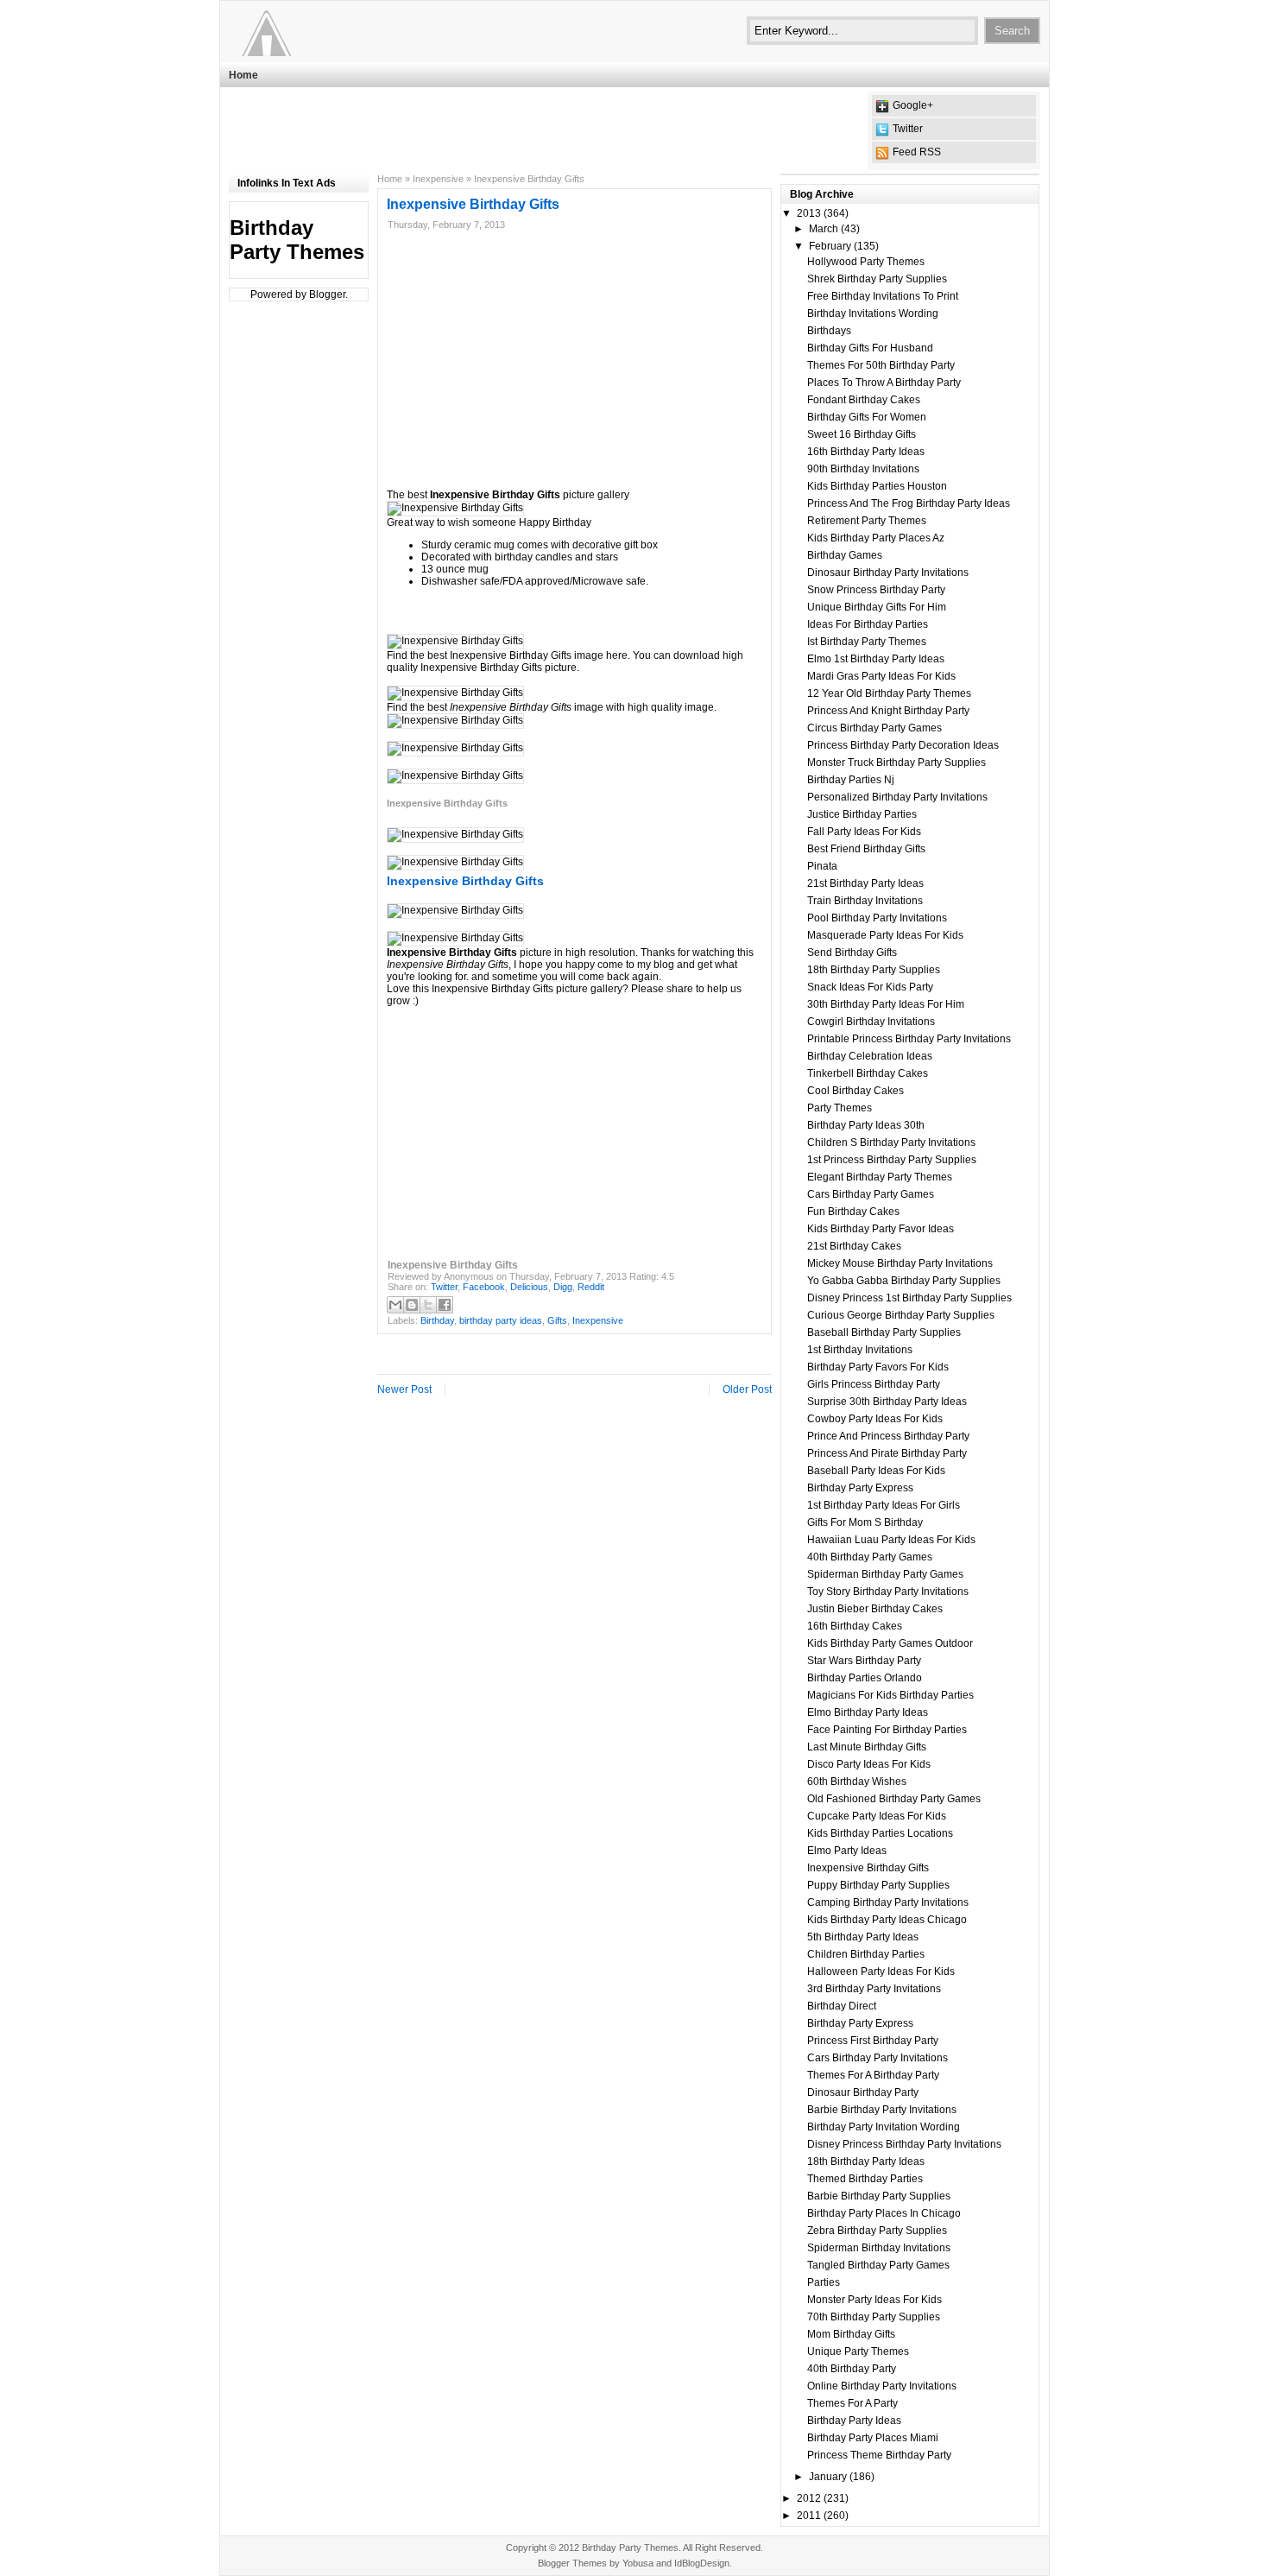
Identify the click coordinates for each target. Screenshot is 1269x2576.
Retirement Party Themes (867, 521)
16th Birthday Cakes (855, 1626)
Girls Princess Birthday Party (874, 1384)
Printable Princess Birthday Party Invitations (909, 1039)
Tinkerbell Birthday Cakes (868, 1073)
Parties (824, 2282)
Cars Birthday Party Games (871, 1194)
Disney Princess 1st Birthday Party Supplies (909, 1298)
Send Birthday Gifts (852, 953)
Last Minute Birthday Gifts (867, 1747)
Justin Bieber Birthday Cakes (875, 1609)
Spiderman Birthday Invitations (879, 2248)
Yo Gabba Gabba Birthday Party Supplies (904, 1281)
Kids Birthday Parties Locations (880, 1833)
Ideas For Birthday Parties (868, 624)
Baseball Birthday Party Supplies (884, 1332)
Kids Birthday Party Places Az (876, 538)
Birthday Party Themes (297, 240)
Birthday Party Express (860, 1488)
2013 (809, 213)
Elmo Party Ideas (847, 1851)
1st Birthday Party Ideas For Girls (884, 1505)
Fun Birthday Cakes (853, 1212)
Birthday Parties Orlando (865, 1678)
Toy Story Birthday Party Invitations (888, 1592)
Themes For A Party (852, 2403)
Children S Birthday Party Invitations (891, 1142)
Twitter (908, 129)
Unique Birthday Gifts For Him (877, 607)
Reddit (591, 1287)
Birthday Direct (842, 2006)
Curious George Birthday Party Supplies (901, 1315)
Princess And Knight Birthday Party (888, 711)
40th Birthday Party (852, 2369)
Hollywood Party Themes (866, 262)
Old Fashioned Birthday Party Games (894, 1799)
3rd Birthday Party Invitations (874, 1989)
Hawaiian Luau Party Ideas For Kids (891, 1540)
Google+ (913, 105)
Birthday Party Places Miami (873, 2438)
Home (243, 75)
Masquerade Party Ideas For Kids (885, 935)
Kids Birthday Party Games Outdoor (890, 1643)
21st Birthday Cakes (854, 1246)
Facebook (484, 1287)
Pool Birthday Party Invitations (877, 918)
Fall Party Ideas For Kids (864, 832)
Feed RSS (917, 152)
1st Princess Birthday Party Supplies (892, 1160)
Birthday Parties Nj (851, 780)
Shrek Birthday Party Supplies (877, 279)
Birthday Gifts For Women (867, 417)
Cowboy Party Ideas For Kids (875, 1419)
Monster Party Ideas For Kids (874, 2300)
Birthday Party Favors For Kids (878, 1367)
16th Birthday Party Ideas (866, 452)
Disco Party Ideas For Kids (869, 1764)
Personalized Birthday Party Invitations (897, 797)
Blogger (327, 294)
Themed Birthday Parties (865, 2179)
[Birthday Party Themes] (335, 30)
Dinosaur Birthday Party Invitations (888, 573)
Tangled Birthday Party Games (878, 2265)
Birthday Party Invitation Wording (884, 2127)
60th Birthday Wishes (857, 1782)
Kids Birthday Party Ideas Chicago (887, 1920)
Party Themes (840, 1108)
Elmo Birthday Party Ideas (868, 1712)
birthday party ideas (501, 1320)
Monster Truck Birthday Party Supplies (897, 763)
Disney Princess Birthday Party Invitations (904, 2144)
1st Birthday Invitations (860, 1350)
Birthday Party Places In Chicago (884, 2213)
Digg (563, 1287)
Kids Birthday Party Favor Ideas (881, 1229)
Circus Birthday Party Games (874, 728)
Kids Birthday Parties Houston (877, 486)
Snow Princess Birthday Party (876, 590)
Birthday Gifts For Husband (870, 348)
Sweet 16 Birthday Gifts (862, 434)
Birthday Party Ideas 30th (866, 1125)
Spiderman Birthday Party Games (885, 1574)
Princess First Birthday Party (873, 2041)
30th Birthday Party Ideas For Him (886, 1004)
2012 (809, 2498)
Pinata (822, 866)
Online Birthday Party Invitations (882, 2386)
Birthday (437, 1320)
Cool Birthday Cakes (855, 1091)
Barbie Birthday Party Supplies (879, 2196)
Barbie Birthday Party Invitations (882, 2110)
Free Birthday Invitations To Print (883, 296)
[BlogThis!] (412, 1305)
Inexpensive (438, 179)
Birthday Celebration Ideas (870, 1056)
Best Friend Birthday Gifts (866, 849)
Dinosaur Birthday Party (863, 2092)
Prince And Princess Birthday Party (888, 1436)
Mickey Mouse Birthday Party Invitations (900, 1263)
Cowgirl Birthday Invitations (871, 1022)
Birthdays (829, 331)
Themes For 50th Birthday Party (881, 365)
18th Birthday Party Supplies (874, 970)
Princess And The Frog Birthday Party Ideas (909, 503)
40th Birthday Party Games (870, 1557)
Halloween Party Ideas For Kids (881, 1972)
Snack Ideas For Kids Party (870, 987)
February (830, 246)
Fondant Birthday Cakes (864, 400)
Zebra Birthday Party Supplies (877, 2231)
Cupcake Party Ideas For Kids (877, 1816)
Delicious (529, 1287)
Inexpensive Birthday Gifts (868, 1868)
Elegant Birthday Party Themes (880, 1177)
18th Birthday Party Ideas (866, 2161)
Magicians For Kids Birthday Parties (890, 1695)
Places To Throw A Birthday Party (884, 383)
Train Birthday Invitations (865, 901)
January (828, 2477)
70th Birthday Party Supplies (874, 2317)
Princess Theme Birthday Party (879, 2455)
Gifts (557, 1320)
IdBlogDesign (702, 2563)
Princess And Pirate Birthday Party (887, 1453)
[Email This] (395, 1305)
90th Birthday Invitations (863, 469)
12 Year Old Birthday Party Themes (889, 693)
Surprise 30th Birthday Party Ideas (887, 1402)
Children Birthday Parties (866, 1954)
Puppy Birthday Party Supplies (878, 1885)
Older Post (747, 1389)
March (824, 229)
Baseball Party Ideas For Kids (876, 1471)
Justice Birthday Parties (862, 814)
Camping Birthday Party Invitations (888, 1902)
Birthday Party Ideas (854, 2421)
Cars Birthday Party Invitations (878, 2058)
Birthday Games (845, 555)
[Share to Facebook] (445, 1305)
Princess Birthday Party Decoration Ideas (903, 745)
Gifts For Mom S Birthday (865, 1522)
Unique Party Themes (858, 2351)
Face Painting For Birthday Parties (887, 1730)
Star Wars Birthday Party (864, 1661)
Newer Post (404, 1389)
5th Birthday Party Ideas (863, 1937)
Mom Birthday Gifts (851, 2334)
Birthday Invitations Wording (873, 313)
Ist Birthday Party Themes (867, 642)
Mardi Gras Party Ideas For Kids (881, 676)
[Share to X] (428, 1305)
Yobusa (638, 2563)
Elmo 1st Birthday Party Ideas (876, 659)
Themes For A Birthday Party (873, 2075)
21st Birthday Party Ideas (865, 883)
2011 (809, 2516)
